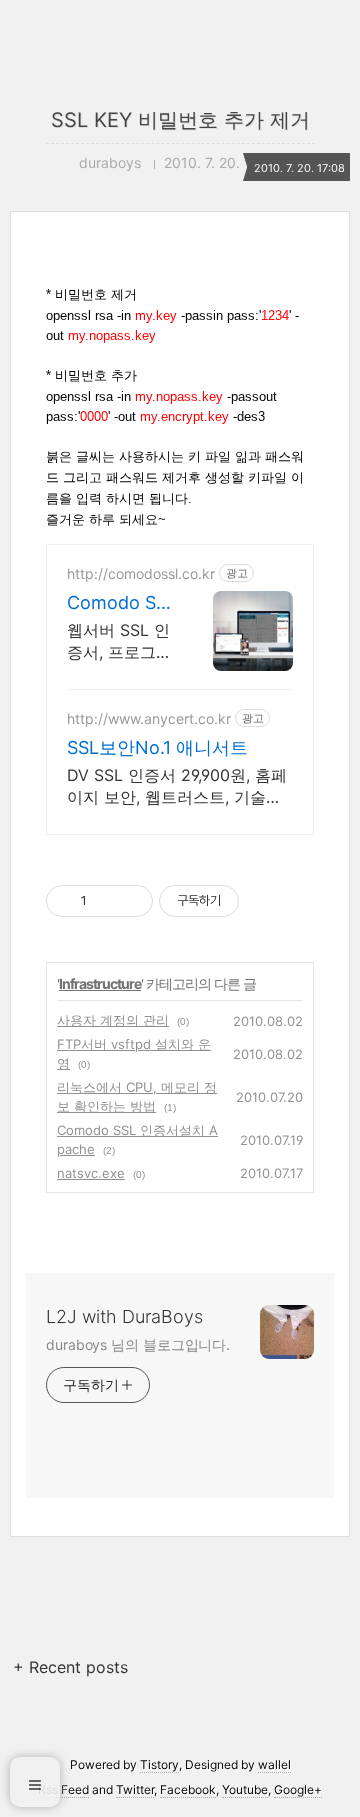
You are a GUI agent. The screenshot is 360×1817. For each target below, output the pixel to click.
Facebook (188, 1789)
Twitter (135, 1789)
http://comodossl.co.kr (141, 573)
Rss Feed (63, 1789)
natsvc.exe (91, 1173)
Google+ (298, 1789)
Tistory (159, 1764)
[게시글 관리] (130, 901)
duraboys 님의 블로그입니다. (138, 1344)
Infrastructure (100, 983)
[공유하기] (105, 901)
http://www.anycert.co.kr (149, 718)
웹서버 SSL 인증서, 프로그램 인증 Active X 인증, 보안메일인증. (119, 641)
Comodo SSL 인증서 (117, 603)
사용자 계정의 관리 (113, 1020)
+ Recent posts (70, 1667)
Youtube (245, 1789)
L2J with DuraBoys (124, 1316)
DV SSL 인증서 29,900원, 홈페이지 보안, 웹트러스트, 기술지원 (177, 786)
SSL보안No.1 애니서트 (157, 747)
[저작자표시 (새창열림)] (248, 901)
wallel (274, 1764)
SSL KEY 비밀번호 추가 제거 (180, 120)
